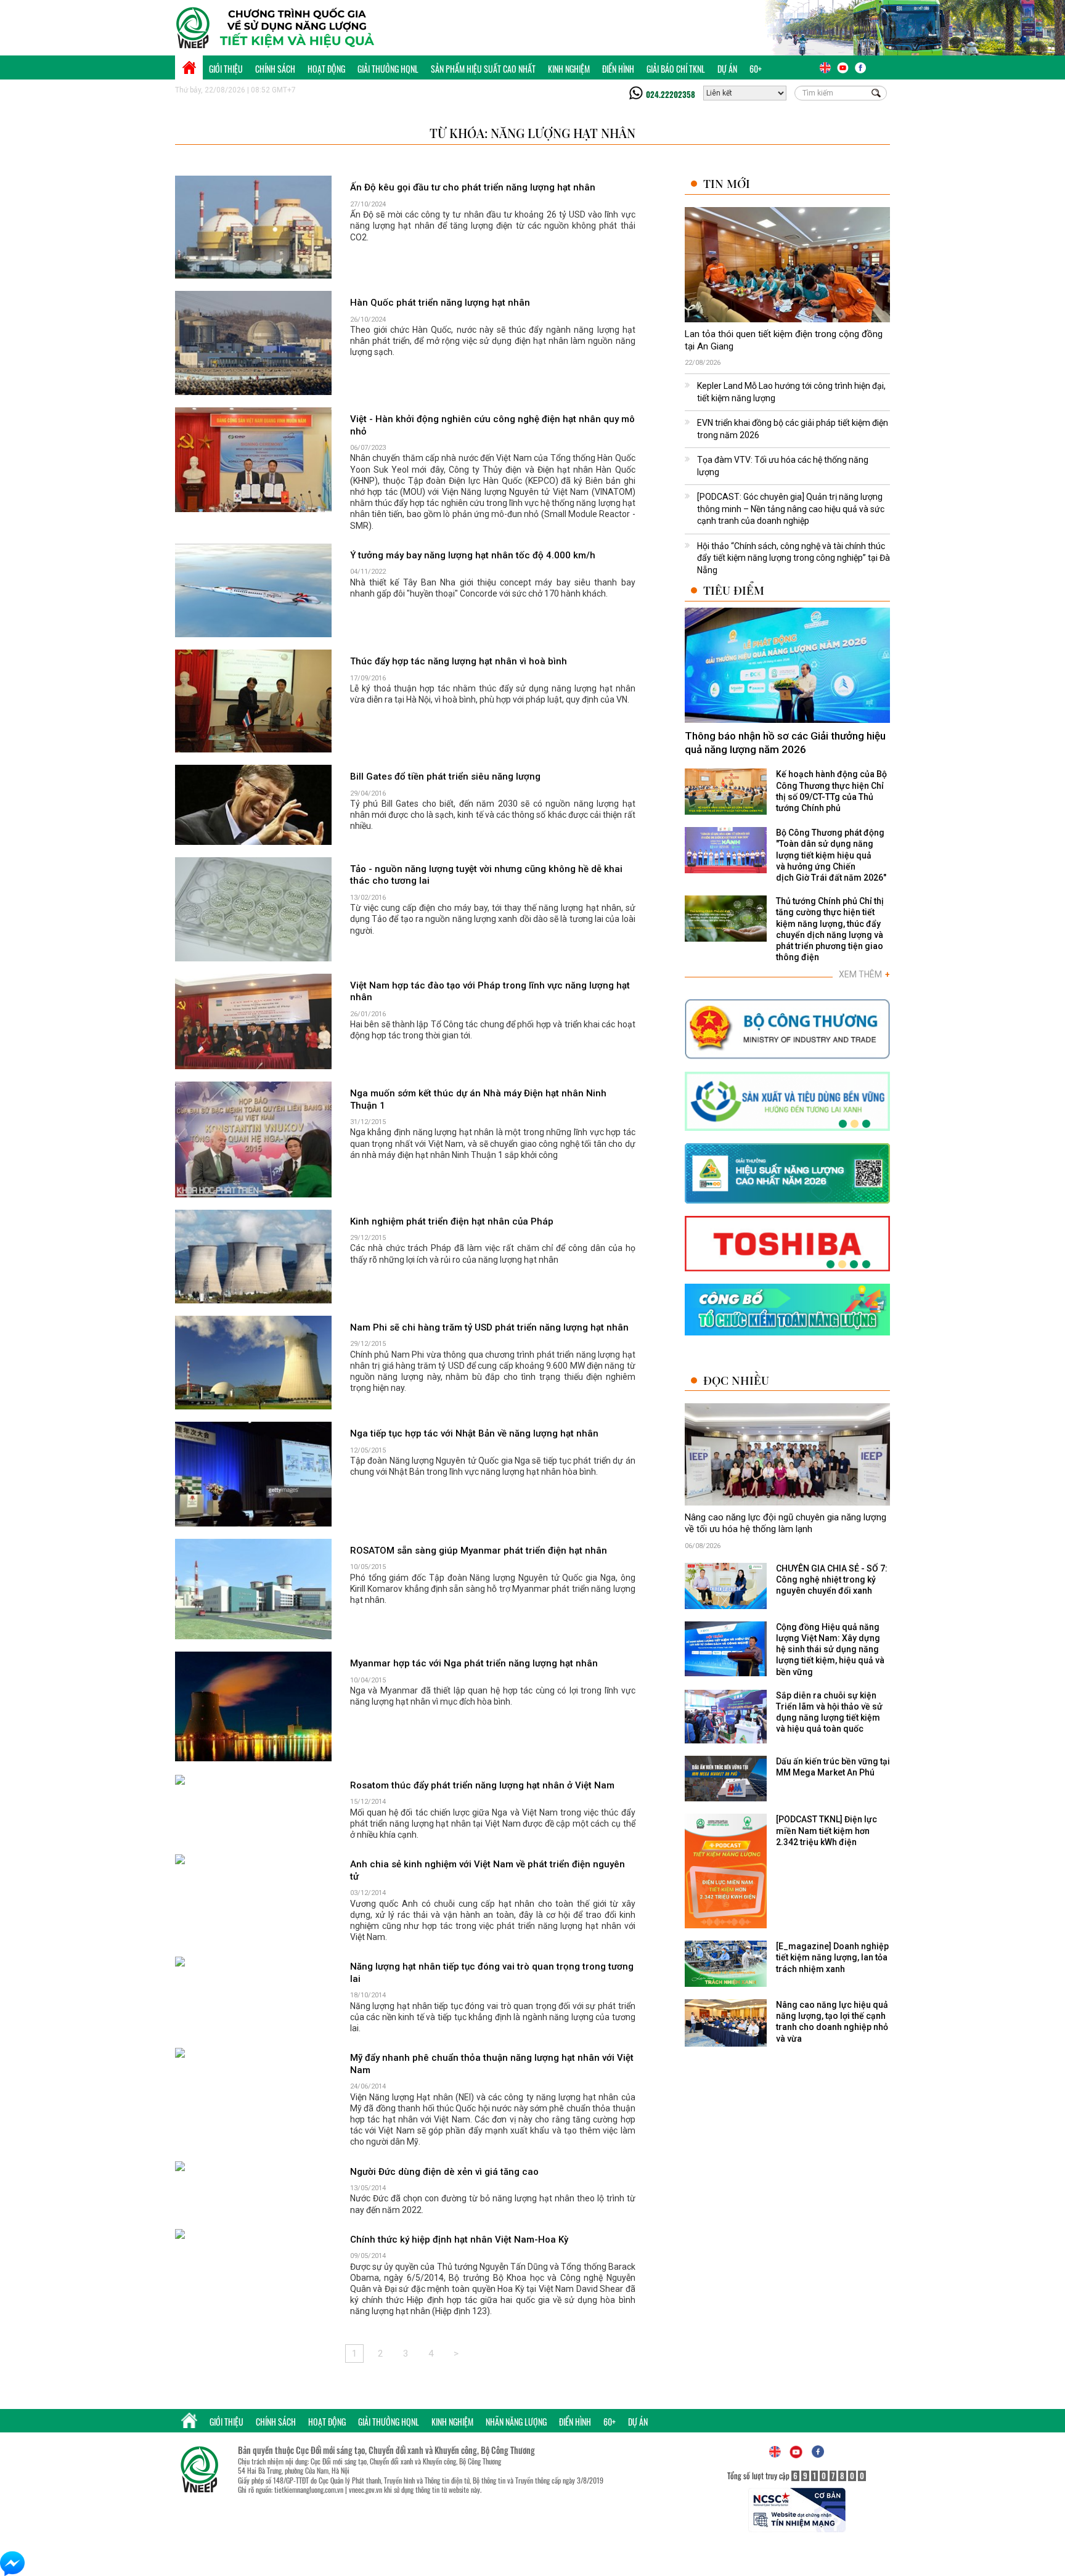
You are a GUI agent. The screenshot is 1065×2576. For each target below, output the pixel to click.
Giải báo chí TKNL (676, 69)
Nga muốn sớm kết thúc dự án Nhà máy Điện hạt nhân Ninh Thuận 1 (478, 1099)
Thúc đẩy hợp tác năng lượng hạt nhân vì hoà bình (459, 661)
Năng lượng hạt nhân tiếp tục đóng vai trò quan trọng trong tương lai (492, 1973)
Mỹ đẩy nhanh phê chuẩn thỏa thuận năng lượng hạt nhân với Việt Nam (492, 2064)
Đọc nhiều (736, 1380)
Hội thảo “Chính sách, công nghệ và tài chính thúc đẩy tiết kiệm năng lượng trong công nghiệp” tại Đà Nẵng (794, 558)
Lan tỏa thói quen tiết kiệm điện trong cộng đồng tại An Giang (784, 340)
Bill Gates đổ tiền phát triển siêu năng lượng (445, 776)
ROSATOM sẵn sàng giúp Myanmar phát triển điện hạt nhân (479, 1551)
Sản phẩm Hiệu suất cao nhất (483, 69)
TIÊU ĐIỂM (734, 590)
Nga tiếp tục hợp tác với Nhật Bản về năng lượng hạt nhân (474, 1433)
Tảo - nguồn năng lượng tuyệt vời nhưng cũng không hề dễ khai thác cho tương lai (486, 875)
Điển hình (618, 69)
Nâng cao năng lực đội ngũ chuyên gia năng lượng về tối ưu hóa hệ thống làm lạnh (785, 1523)
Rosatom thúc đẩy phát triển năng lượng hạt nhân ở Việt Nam (482, 1785)
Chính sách (275, 69)
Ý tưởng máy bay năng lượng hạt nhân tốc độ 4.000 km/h (473, 555)
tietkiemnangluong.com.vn (309, 2489)
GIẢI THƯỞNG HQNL (388, 69)
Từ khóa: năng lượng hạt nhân (532, 133)
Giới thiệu (226, 69)
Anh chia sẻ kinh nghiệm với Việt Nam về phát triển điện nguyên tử (488, 1870)
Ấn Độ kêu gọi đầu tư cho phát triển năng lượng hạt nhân (473, 187)
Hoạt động (326, 69)
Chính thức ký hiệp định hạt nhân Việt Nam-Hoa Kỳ (459, 2240)
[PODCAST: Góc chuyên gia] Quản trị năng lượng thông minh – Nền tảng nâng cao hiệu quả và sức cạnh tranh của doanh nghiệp (791, 509)
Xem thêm (864, 974)
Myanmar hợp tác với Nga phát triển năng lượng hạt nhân (474, 1663)
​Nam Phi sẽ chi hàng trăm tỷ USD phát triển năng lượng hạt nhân (489, 1327)
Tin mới (727, 183)
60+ (756, 69)
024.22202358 (671, 94)
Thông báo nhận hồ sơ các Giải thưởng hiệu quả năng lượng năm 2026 (785, 743)
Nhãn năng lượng (516, 2422)
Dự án (727, 69)
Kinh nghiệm (569, 69)
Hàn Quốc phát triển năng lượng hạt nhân (440, 303)
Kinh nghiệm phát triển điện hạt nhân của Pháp (452, 1221)
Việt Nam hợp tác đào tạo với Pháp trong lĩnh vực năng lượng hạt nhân (490, 992)
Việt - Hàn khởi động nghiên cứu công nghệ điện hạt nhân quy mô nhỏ (492, 425)
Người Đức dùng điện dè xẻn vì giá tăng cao (444, 2172)
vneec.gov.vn (365, 2489)
